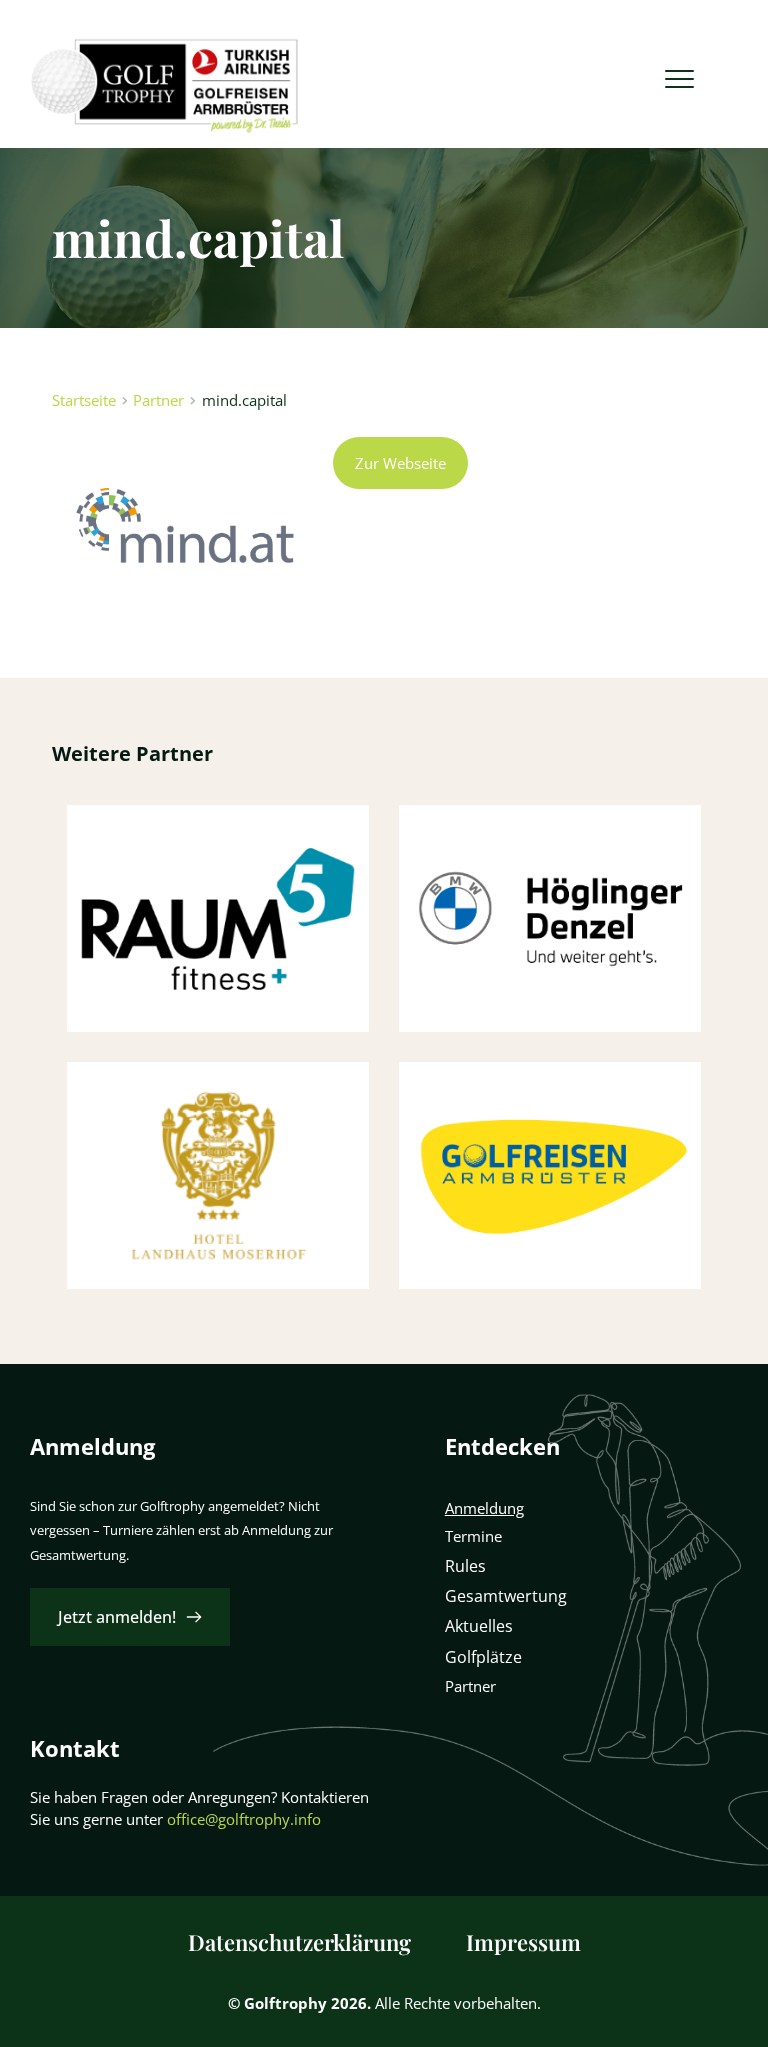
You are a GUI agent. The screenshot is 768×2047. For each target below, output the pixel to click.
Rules (465, 1566)
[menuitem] (299, 1942)
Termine (473, 1536)
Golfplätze (483, 1657)
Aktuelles (479, 1626)
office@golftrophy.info (244, 1819)
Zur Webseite (400, 463)
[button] (679, 78)
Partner (472, 1686)
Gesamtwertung (506, 1596)
